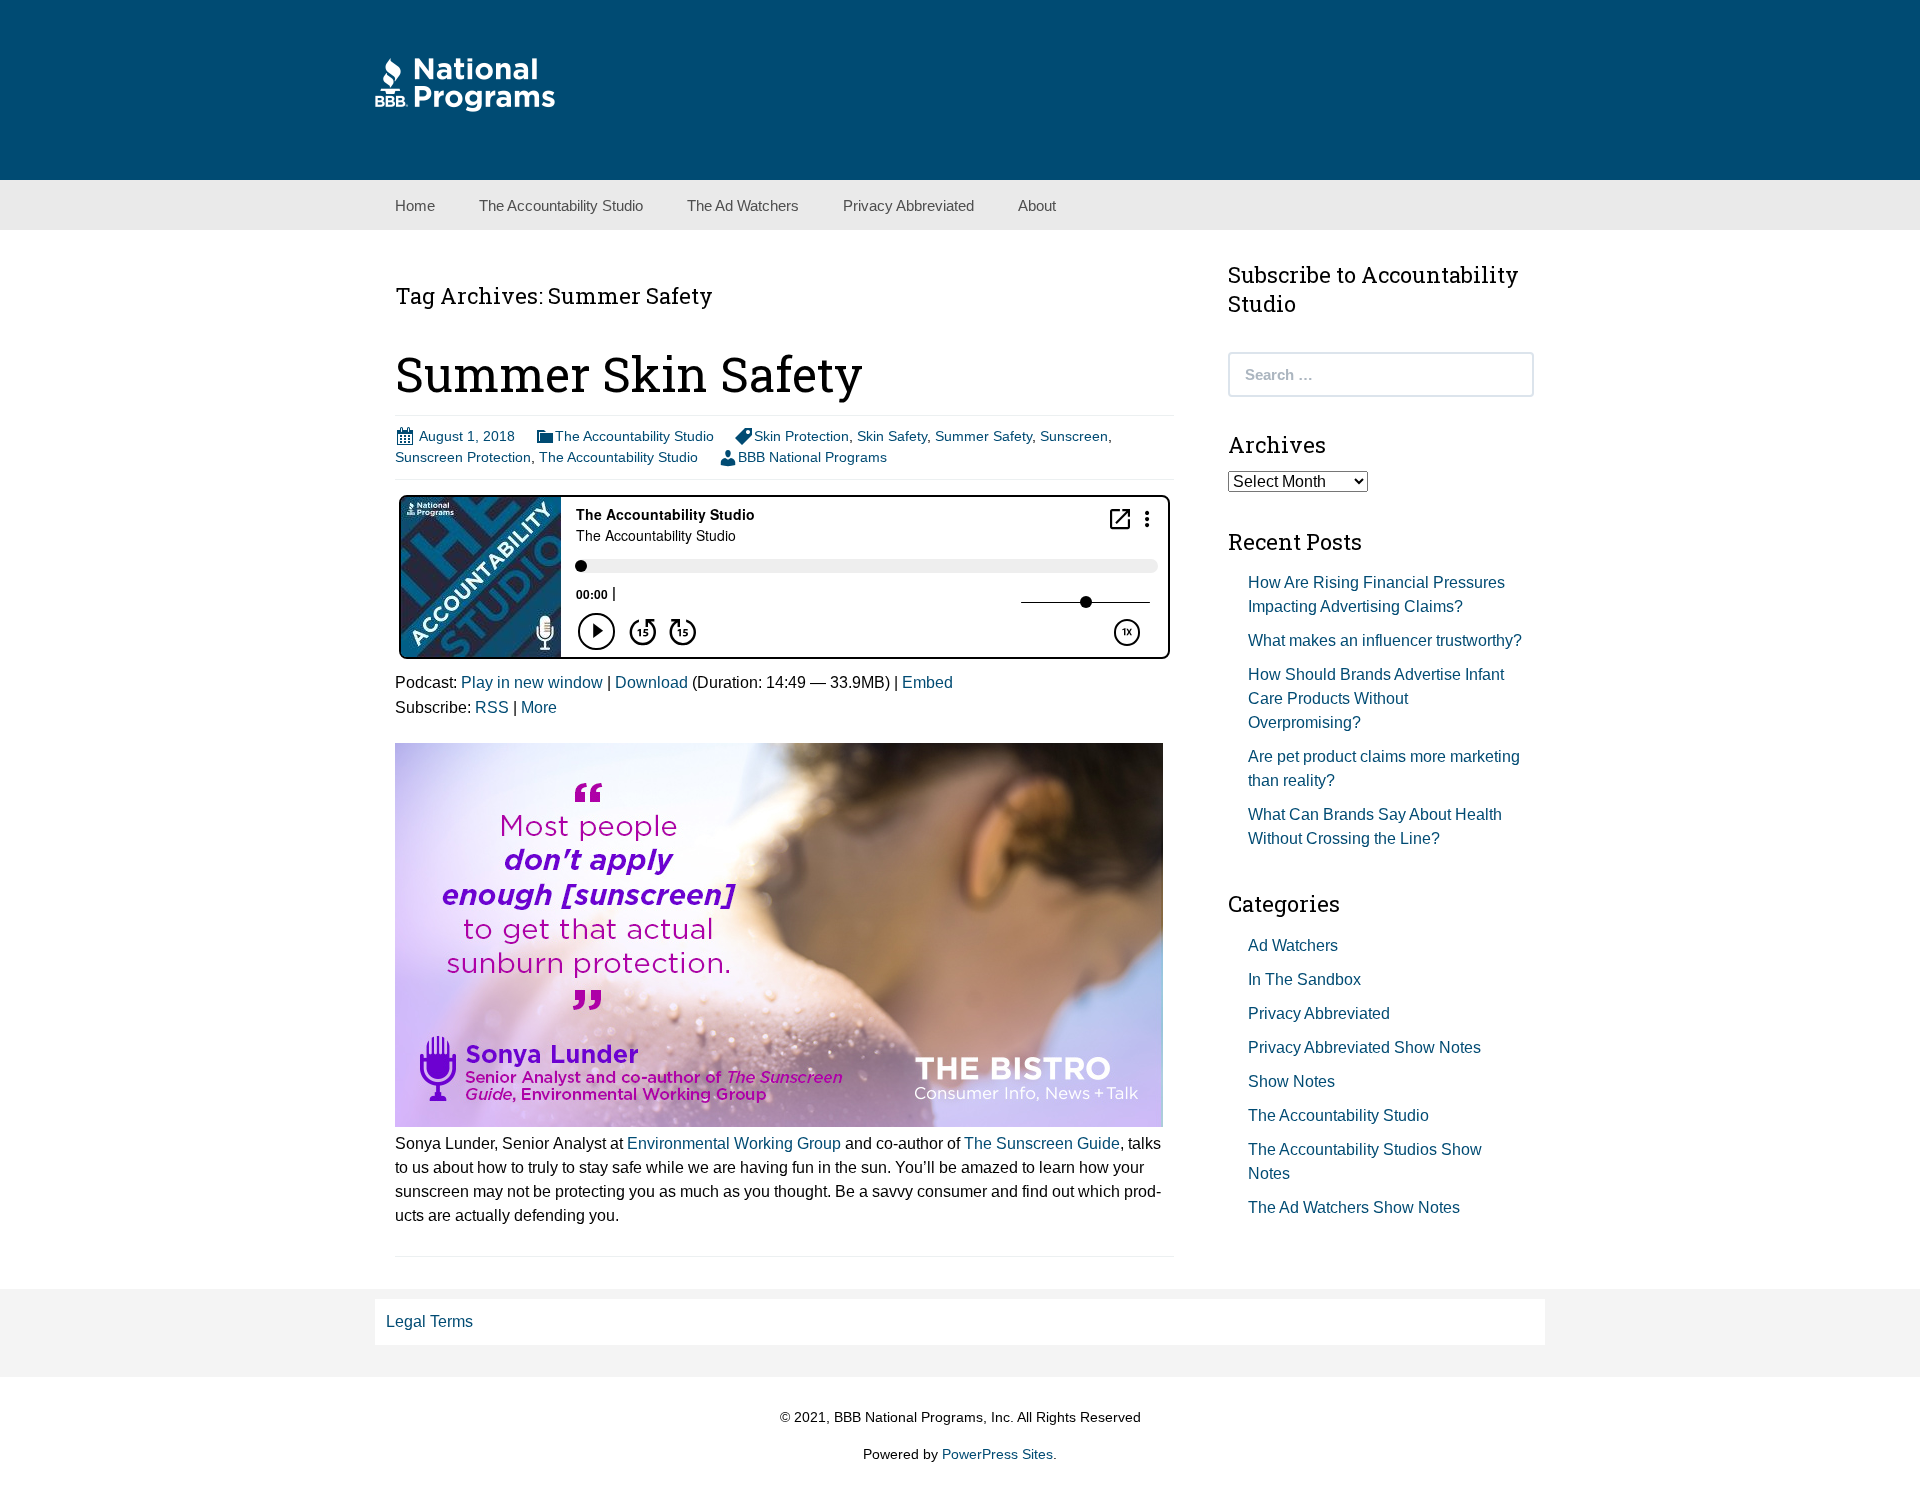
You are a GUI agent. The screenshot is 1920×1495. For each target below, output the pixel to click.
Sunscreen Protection (463, 457)
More (539, 707)
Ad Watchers (1293, 945)
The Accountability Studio (561, 205)
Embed (927, 682)
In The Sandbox (1304, 979)
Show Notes (1291, 1081)
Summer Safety (983, 436)
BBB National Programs (812, 457)
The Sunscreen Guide (1042, 1143)
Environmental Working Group (734, 1143)
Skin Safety (892, 436)
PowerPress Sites (997, 1454)
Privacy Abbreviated (908, 205)
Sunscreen (1074, 436)
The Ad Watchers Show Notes (1354, 1207)
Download (651, 682)
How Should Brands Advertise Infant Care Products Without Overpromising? (1376, 698)
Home (415, 205)
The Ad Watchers (743, 205)
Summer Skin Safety (629, 373)
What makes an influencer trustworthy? (1385, 640)
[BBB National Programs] (465, 83)
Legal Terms (429, 1321)
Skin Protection (801, 436)
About (1037, 205)
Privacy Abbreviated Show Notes (1364, 1047)
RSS (492, 707)
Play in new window (532, 682)
